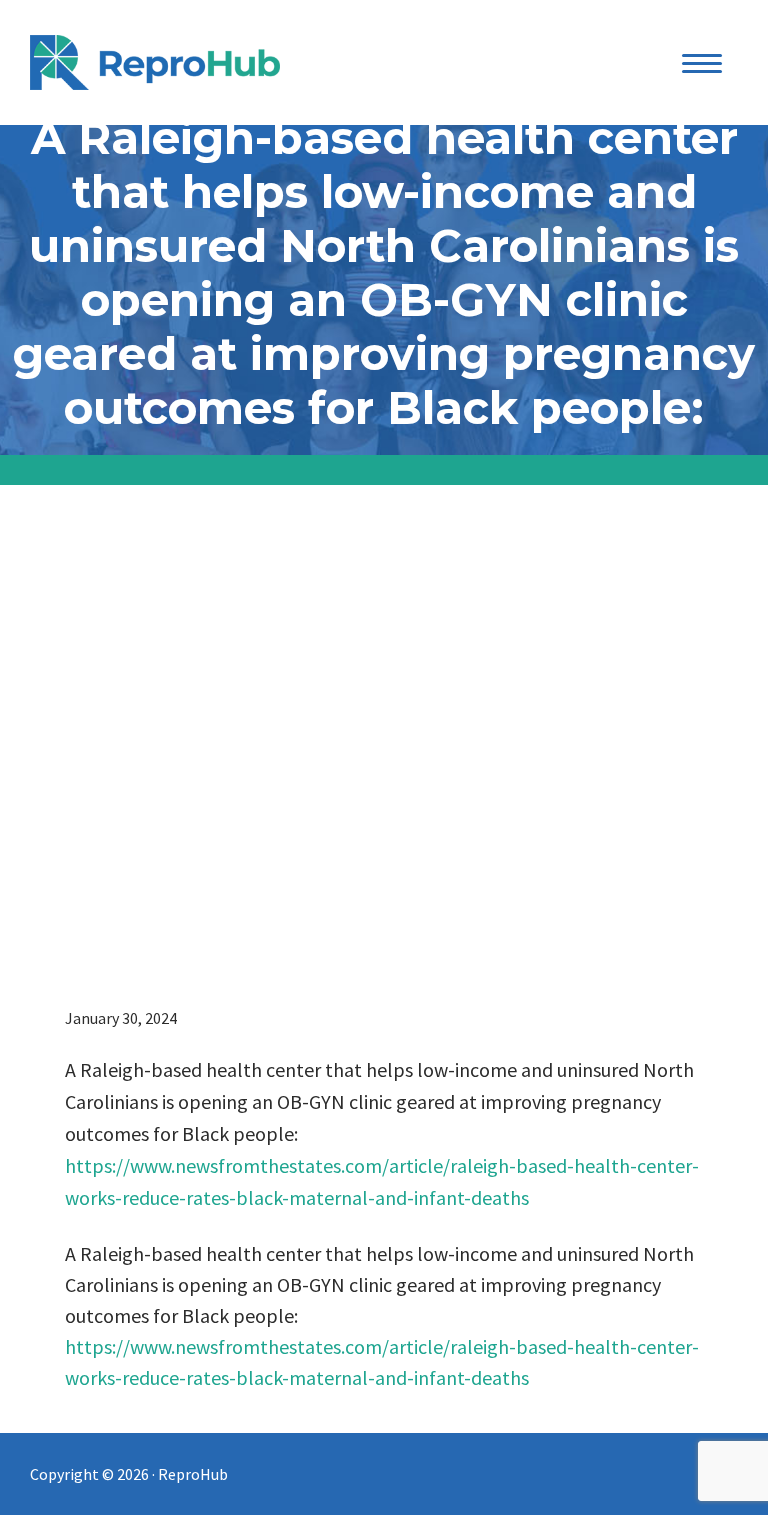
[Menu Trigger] (702, 62)
